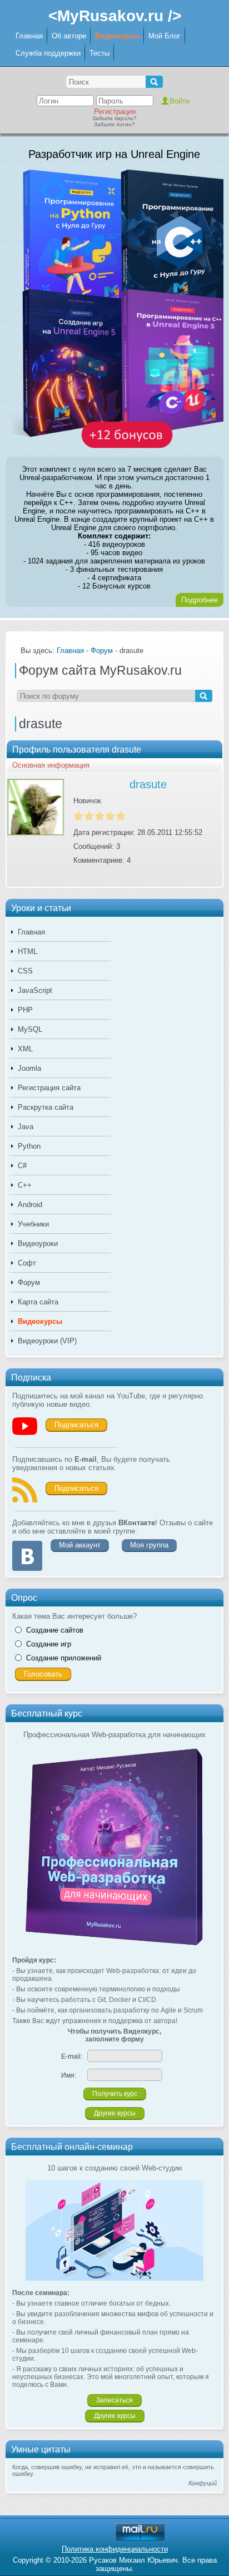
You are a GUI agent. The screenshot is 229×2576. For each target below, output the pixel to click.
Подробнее (200, 600)
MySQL (30, 1029)
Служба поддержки (48, 53)
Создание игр (49, 1644)
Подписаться (76, 1425)
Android (30, 1205)
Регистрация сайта (49, 1088)
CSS (25, 971)
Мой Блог (165, 36)
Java (26, 1127)
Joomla (29, 1068)
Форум (29, 1282)
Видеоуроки (38, 1243)
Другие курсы (115, 2113)
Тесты (99, 53)
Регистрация (115, 112)
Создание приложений (64, 1658)
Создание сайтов (55, 1630)
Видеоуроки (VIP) (47, 1341)
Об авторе (69, 36)
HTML (28, 951)
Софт (27, 1263)
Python (29, 1146)
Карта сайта (38, 1302)
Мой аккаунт (80, 1545)
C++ (25, 1185)
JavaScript (35, 990)
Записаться (114, 2400)
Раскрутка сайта (46, 1107)
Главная (29, 36)
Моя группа (149, 1545)
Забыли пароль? (114, 118)
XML (25, 1049)
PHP (25, 1010)
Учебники (33, 1224)
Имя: (69, 2075)
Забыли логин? (114, 124)
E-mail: (72, 2056)
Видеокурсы (117, 36)
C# (22, 1166)
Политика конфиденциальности (115, 2549)
